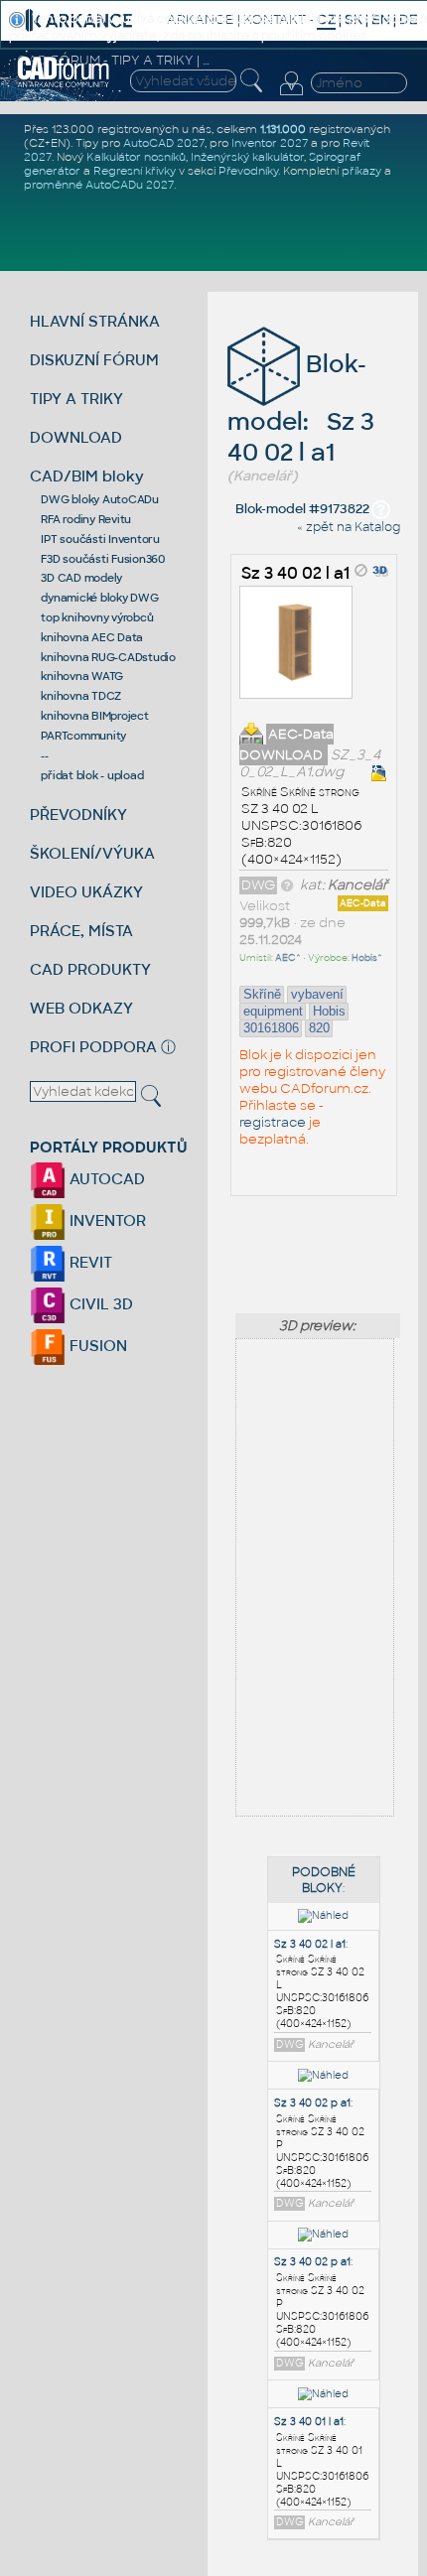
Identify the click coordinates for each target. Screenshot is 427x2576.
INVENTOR (106, 1220)
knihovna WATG (82, 676)
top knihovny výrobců (97, 617)
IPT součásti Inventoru (100, 539)
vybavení (317, 994)
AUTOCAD (105, 1179)
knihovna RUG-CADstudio (108, 657)
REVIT (89, 1262)
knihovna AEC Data (92, 637)
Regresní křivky (135, 171)
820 (319, 1028)
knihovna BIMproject (94, 716)
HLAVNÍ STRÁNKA (95, 321)
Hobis (329, 1011)
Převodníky (248, 171)
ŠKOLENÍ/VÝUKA (92, 853)
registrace (273, 1122)
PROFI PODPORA (93, 1047)
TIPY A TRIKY (76, 399)
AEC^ (288, 958)
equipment (273, 1011)
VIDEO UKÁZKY (86, 892)
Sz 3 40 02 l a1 (295, 573)
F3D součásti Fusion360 (103, 559)
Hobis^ (367, 958)
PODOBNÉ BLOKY (324, 1880)
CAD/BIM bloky (87, 476)
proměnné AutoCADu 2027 (99, 185)
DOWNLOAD (76, 437)
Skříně (262, 994)
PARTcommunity (83, 736)
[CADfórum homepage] (64, 84)
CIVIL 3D (99, 1304)
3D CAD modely (81, 578)
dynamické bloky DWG (99, 598)
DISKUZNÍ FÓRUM (94, 360)
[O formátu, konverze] (287, 885)
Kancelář (358, 885)
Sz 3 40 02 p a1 (312, 2103)
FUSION (96, 1346)
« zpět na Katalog (349, 527)
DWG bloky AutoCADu (100, 499)
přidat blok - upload (92, 775)
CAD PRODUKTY (90, 969)
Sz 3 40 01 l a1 (309, 2422)
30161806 (271, 1028)
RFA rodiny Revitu (86, 519)
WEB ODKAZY (81, 1008)
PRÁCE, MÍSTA (81, 931)
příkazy (361, 171)
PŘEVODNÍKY (78, 814)
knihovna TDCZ (81, 696)
